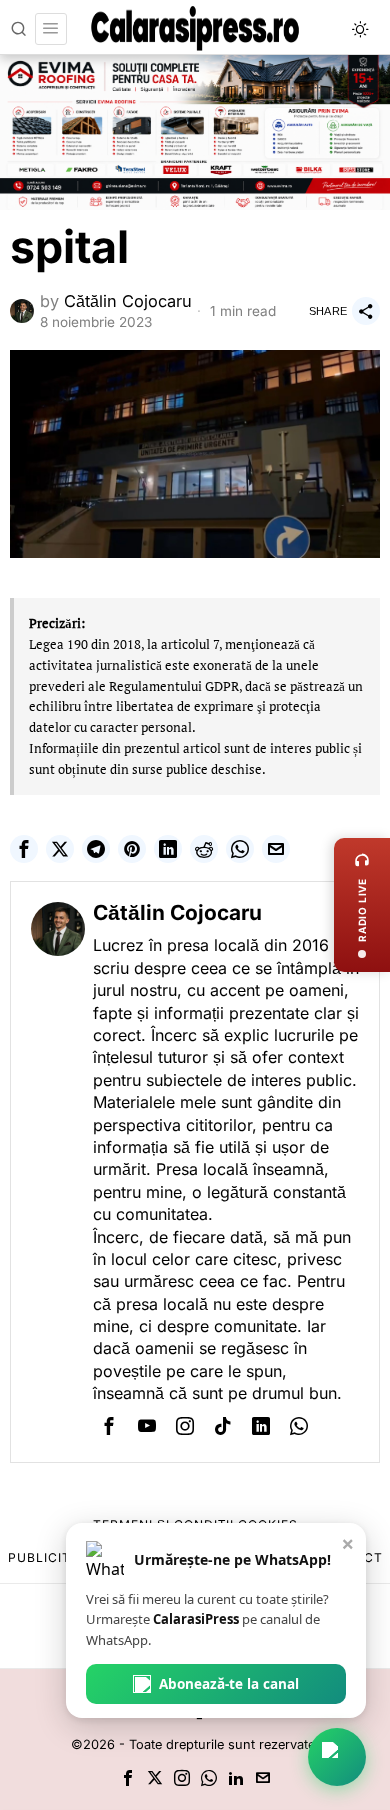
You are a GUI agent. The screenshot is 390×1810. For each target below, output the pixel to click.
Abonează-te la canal (229, 1684)
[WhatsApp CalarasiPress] (337, 1757)
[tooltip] (24, 849)
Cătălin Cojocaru (128, 301)
